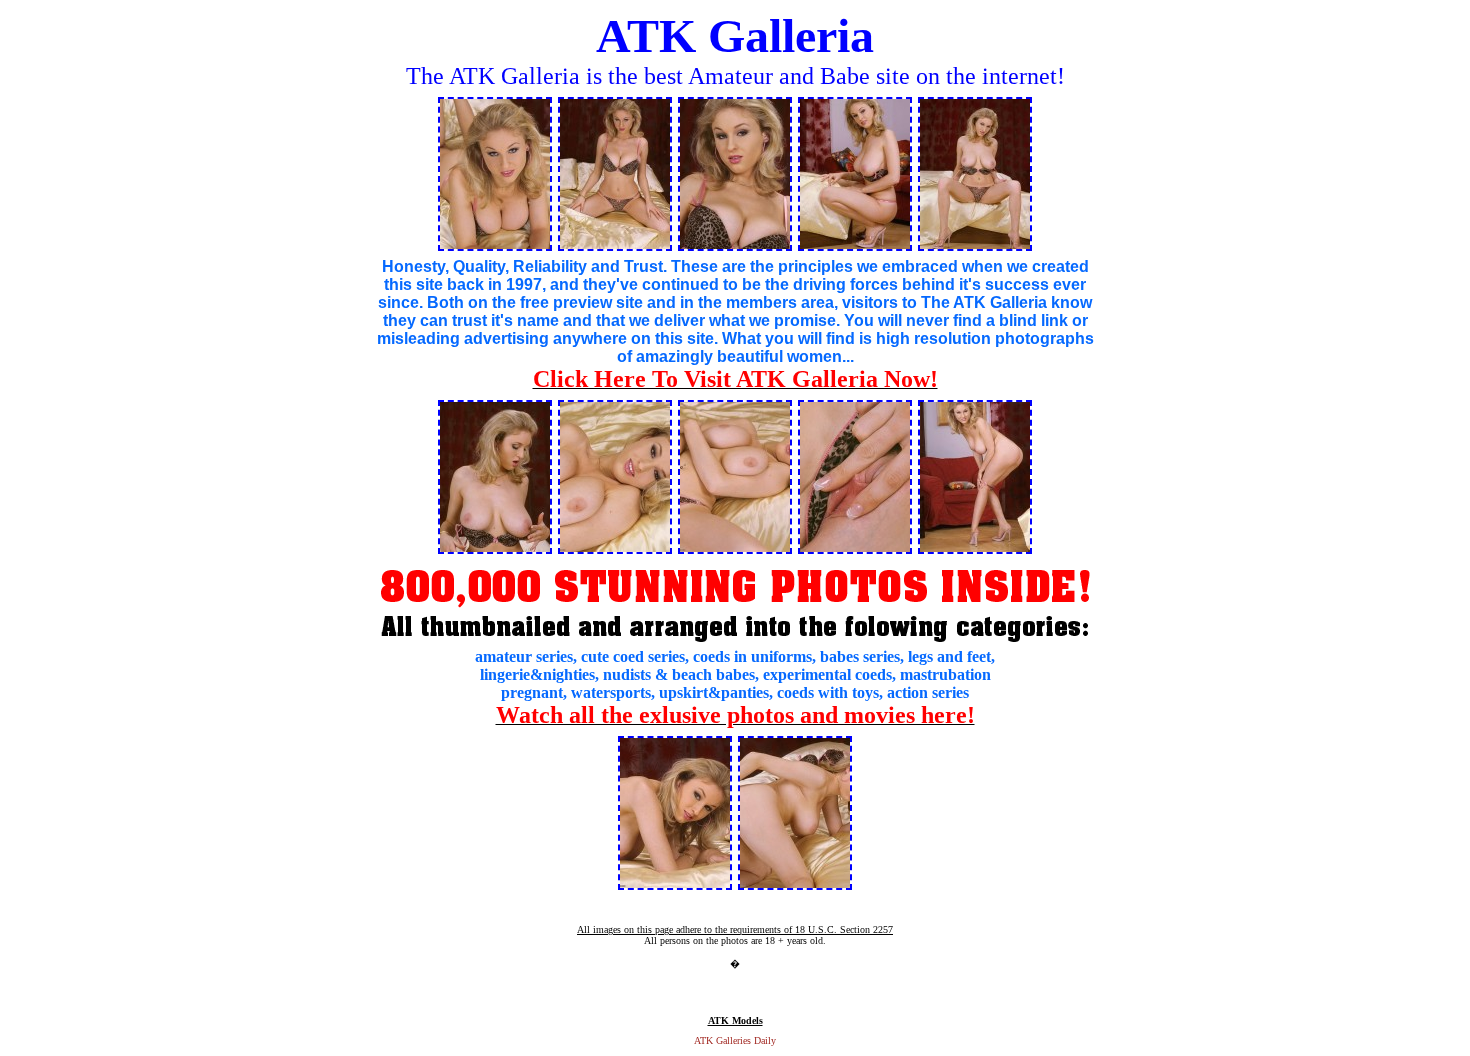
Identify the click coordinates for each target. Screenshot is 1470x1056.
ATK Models (735, 1020)
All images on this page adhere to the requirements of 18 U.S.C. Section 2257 (735, 929)
